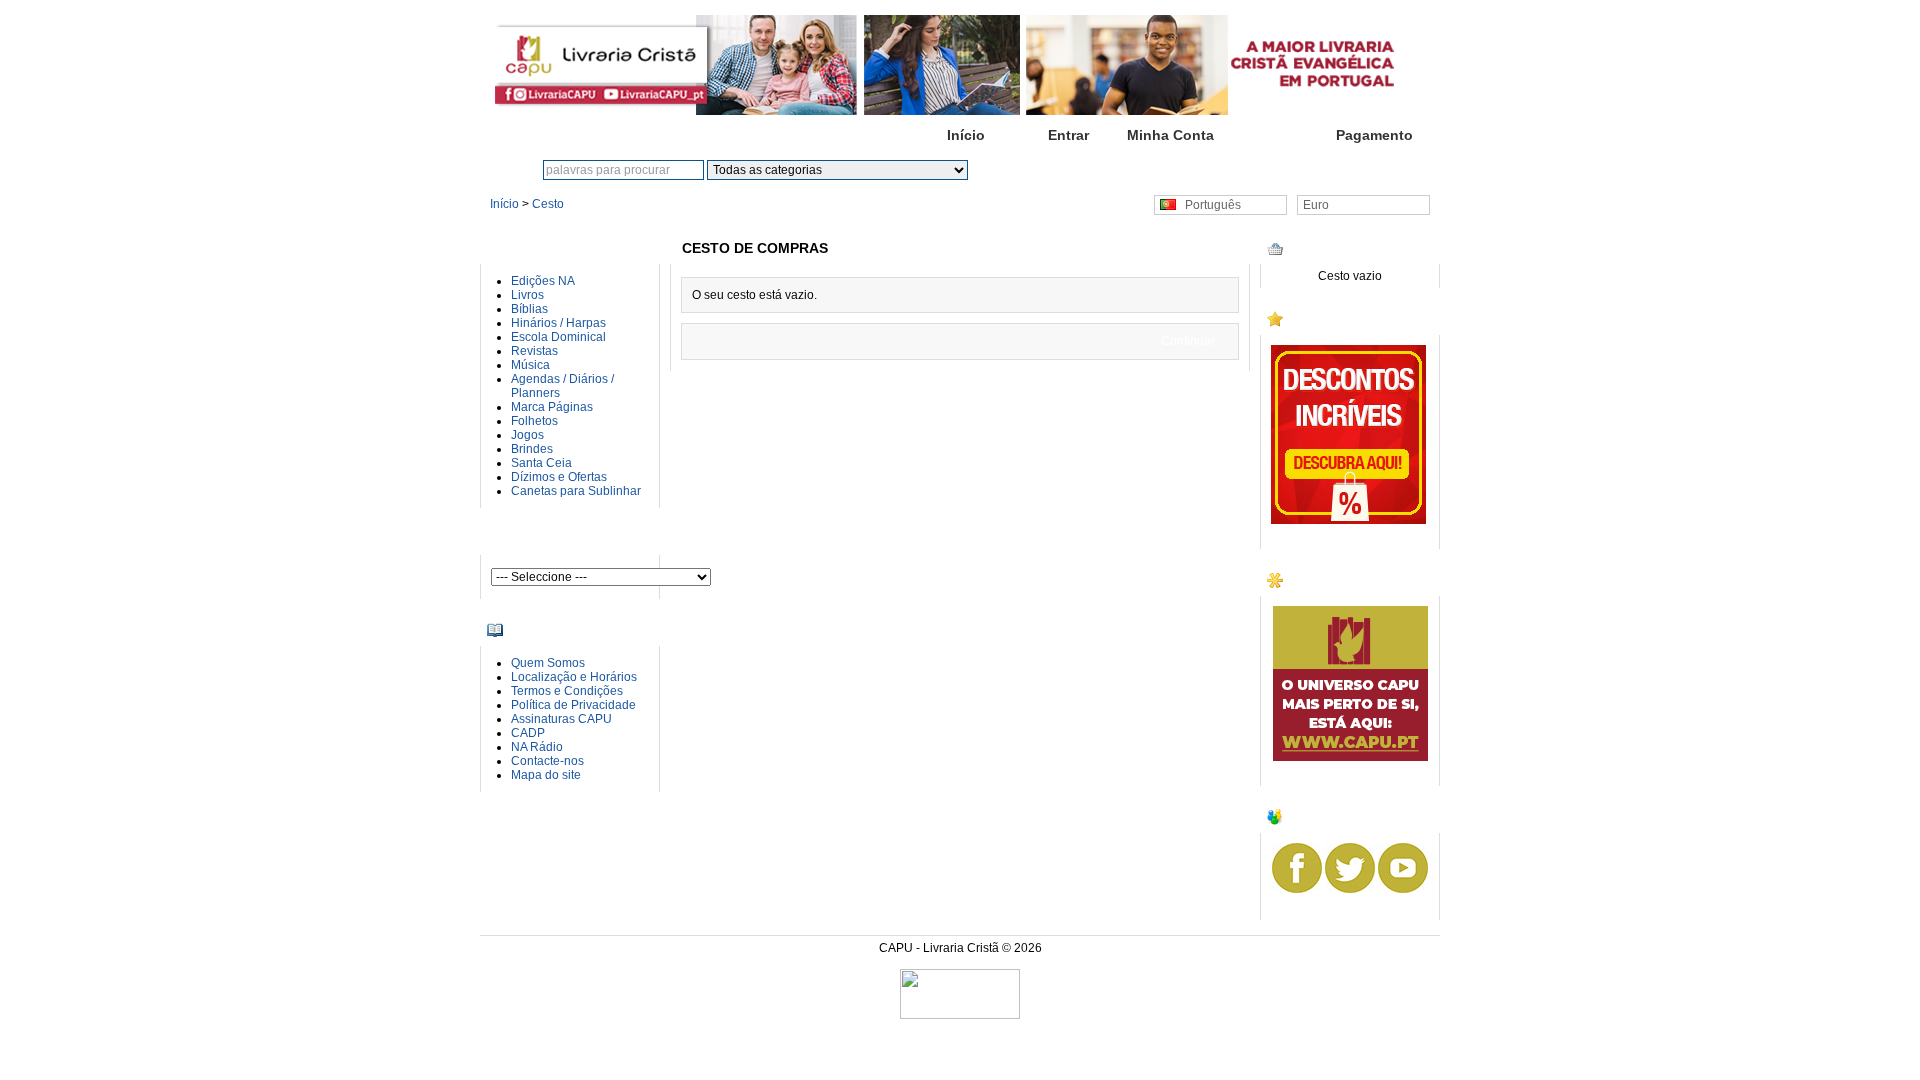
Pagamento (1374, 135)
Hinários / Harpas (558, 323)
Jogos (527, 435)
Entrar (1068, 135)
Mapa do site (546, 775)
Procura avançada (1110, 170)
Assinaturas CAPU (561, 719)
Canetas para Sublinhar (576, 491)
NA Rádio (537, 747)
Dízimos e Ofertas (559, 477)
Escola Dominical (558, 337)
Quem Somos (548, 663)
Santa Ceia (541, 463)
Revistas (534, 351)
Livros (527, 295)
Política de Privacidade (573, 705)
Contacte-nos (547, 761)
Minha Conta (1170, 135)
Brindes (532, 449)
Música (530, 365)
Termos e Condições (567, 691)
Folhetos (534, 421)
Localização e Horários (574, 677)
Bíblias (529, 309)
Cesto (1272, 135)
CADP (528, 733)
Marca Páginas (552, 407)
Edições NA (543, 281)
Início (966, 135)
